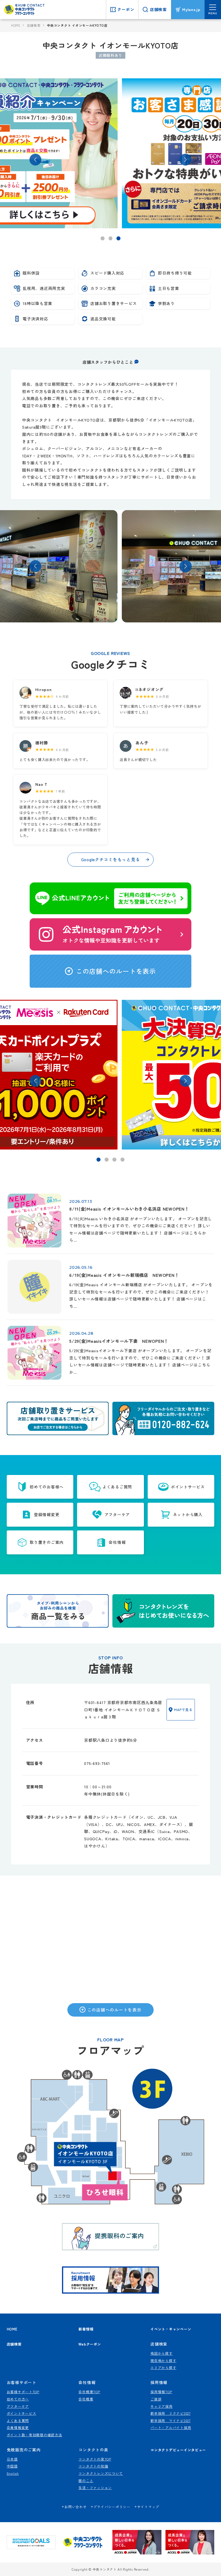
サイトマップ (148, 2507)
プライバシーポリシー (112, 2507)
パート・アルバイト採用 (171, 2428)
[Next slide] (185, 566)
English (13, 2473)
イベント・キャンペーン (171, 2329)
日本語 (12, 2459)
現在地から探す (163, 2361)
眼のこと (86, 2481)
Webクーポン (90, 2344)
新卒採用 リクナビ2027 (170, 2413)
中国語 (12, 2466)
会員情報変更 (18, 2428)
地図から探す (161, 2353)
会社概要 (86, 2399)
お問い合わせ (75, 2507)
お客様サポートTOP (23, 2392)
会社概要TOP (89, 2392)
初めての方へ (18, 2399)
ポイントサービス (22, 2413)
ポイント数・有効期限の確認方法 (34, 2435)
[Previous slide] (35, 160)
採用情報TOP (161, 2392)
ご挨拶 (156, 2399)
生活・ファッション (95, 2488)
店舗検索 (34, 25)
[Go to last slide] (35, 566)
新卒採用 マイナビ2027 (170, 2421)
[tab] (103, 238)
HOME (16, 25)
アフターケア (18, 2406)
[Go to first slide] (185, 160)
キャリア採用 (161, 2406)
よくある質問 (18, 2421)
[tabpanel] (111, 153)
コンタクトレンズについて (101, 2473)
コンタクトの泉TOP (95, 2459)
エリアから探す (163, 2368)
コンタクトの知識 (93, 2466)
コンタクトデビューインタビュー (178, 2450)
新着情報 (86, 2329)
